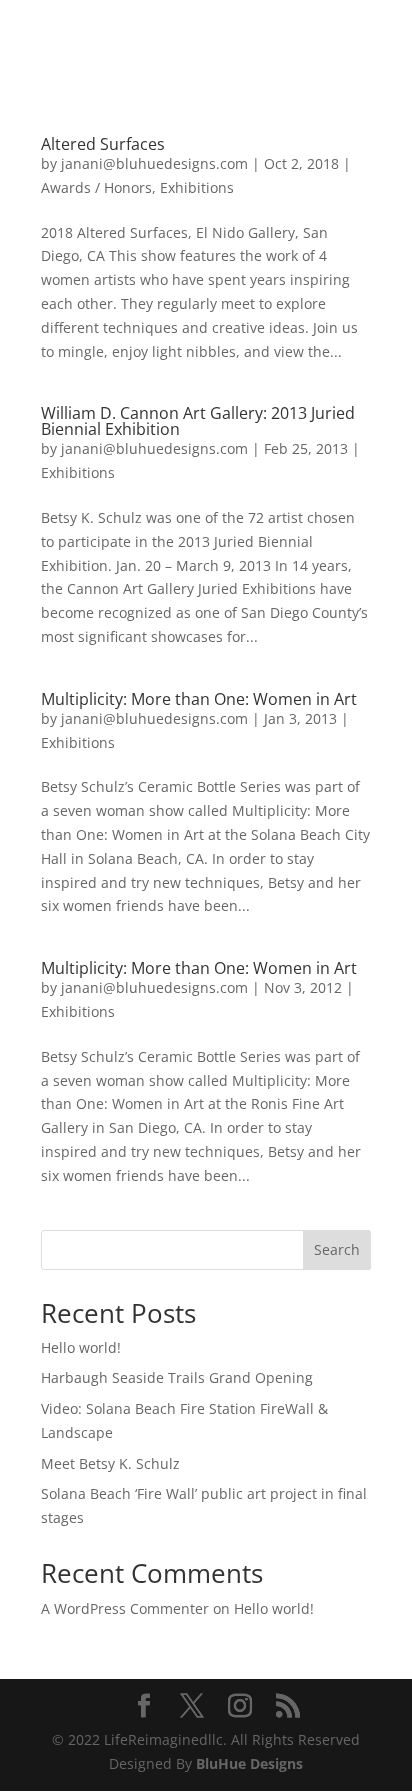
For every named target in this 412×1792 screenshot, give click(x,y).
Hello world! (81, 1347)
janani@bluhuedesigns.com (154, 163)
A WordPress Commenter (125, 1608)
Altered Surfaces (103, 144)
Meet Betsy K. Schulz (110, 1463)
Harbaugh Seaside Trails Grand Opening (177, 1377)
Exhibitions (197, 187)
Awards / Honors (96, 187)
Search (337, 1249)
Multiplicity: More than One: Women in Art (199, 699)
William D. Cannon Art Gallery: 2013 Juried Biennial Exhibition (198, 421)
